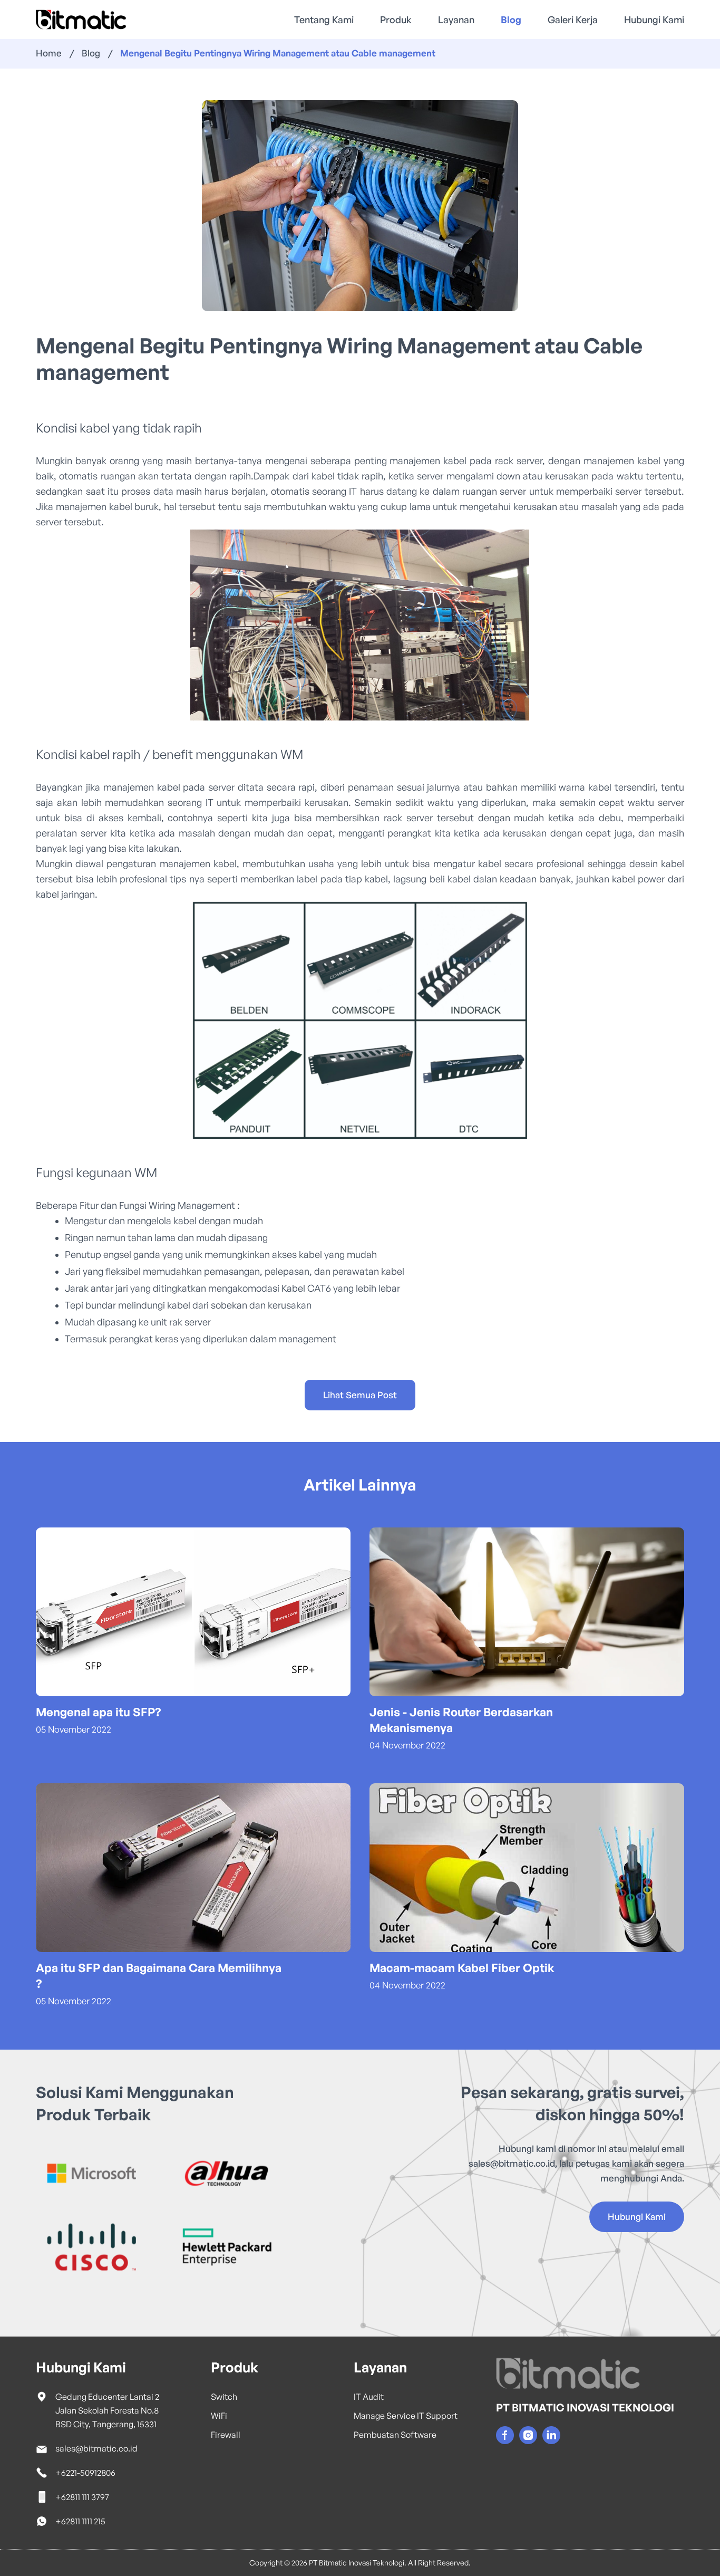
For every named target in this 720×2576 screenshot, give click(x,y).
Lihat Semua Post (360, 1395)
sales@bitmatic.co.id (512, 2163)
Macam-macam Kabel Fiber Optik (462, 1968)
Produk (396, 20)
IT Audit (369, 2397)
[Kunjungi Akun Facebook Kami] (505, 2435)
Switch (224, 2397)
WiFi (219, 2416)
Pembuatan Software (395, 2435)
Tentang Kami (324, 20)
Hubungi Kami (654, 20)
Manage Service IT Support (406, 2416)
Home (49, 53)
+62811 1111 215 (80, 2521)
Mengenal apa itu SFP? (98, 1712)
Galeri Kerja (573, 20)
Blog (511, 20)
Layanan (456, 20)
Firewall (226, 2435)
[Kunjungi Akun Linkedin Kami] (551, 2435)
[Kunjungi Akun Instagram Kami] (528, 2435)
